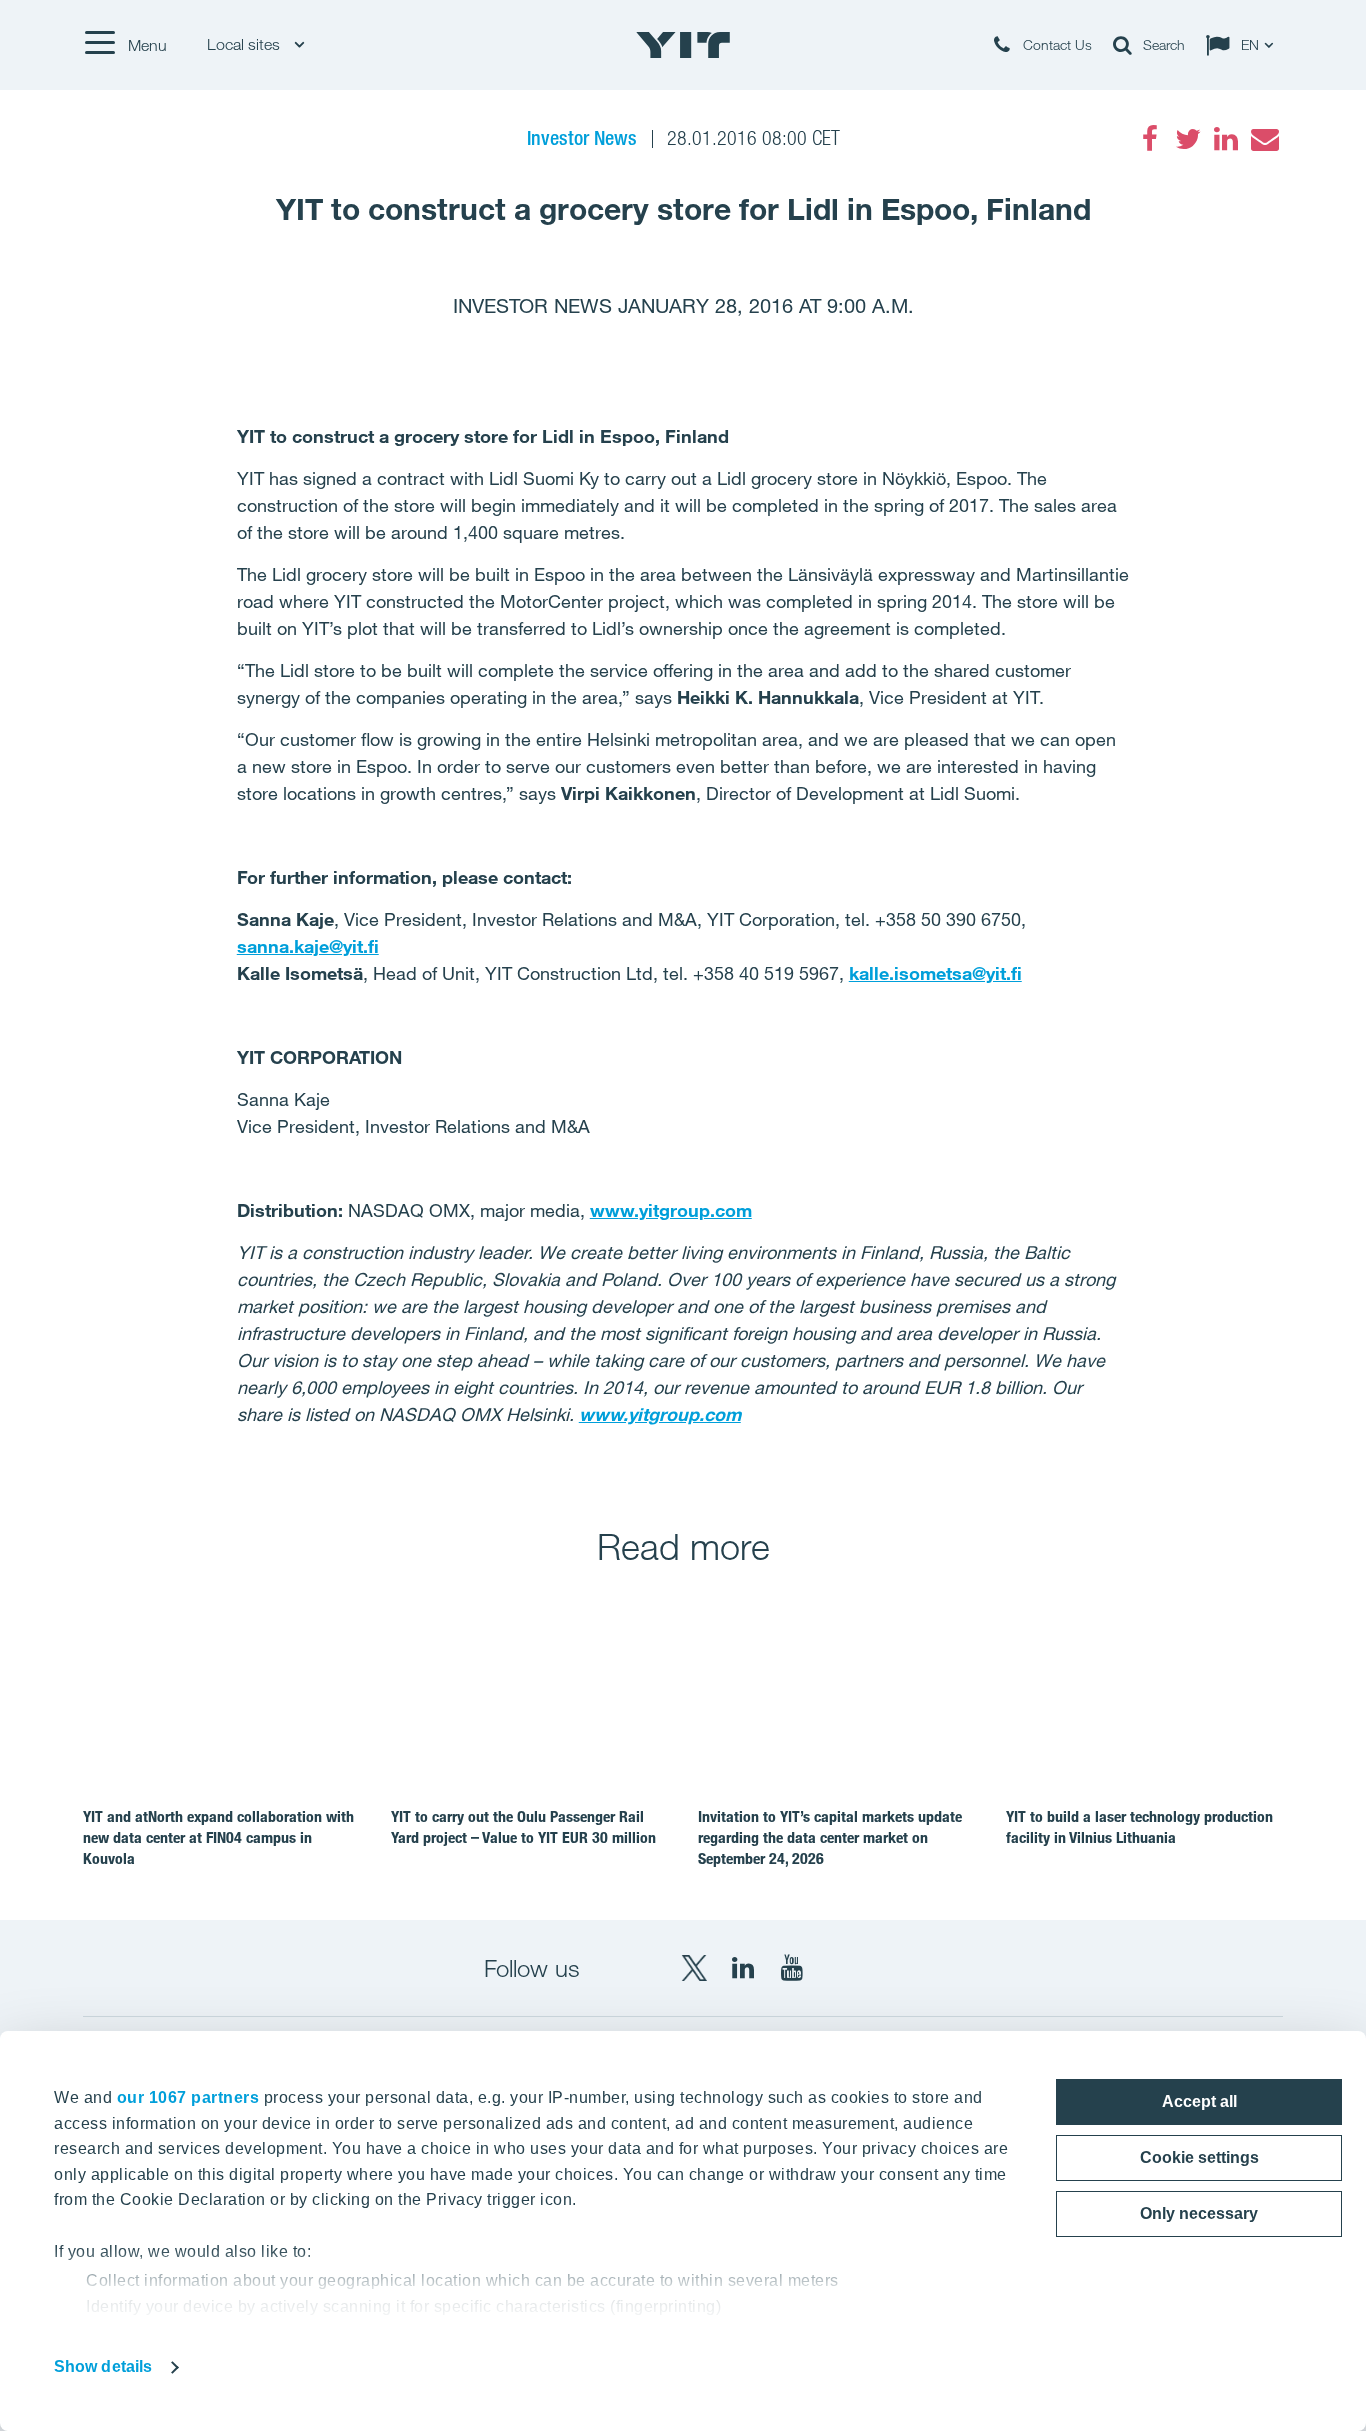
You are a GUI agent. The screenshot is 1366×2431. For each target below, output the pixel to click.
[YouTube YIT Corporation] (792, 1968)
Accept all (1199, 2101)
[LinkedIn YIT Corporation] (743, 1968)
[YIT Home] (683, 45)
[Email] (1264, 139)
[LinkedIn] (1226, 139)
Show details (103, 2366)
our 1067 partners (188, 2097)
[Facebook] (1150, 139)
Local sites (245, 44)
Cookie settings (1199, 2157)
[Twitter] (1188, 139)
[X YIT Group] (694, 1968)
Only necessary (1199, 2213)
